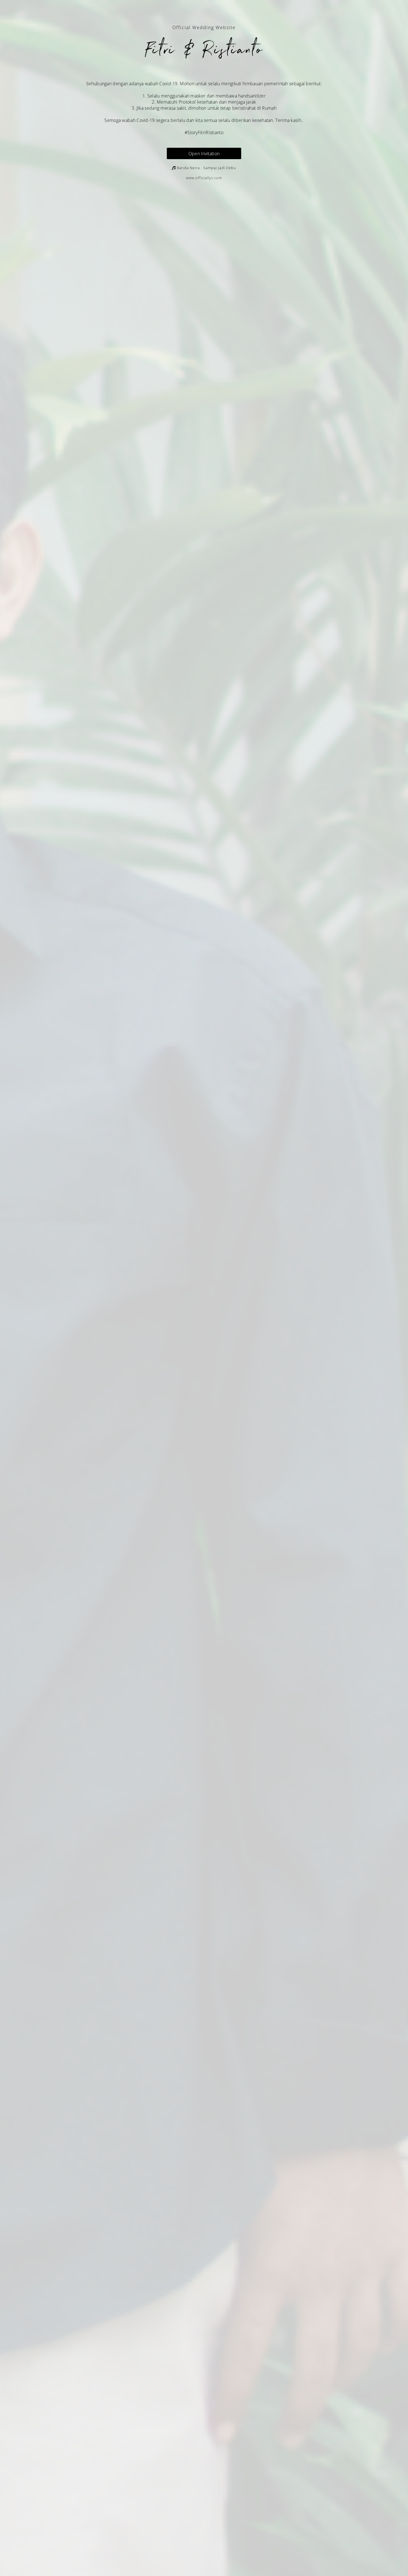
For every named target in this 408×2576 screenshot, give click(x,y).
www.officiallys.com (204, 178)
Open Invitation (204, 154)
